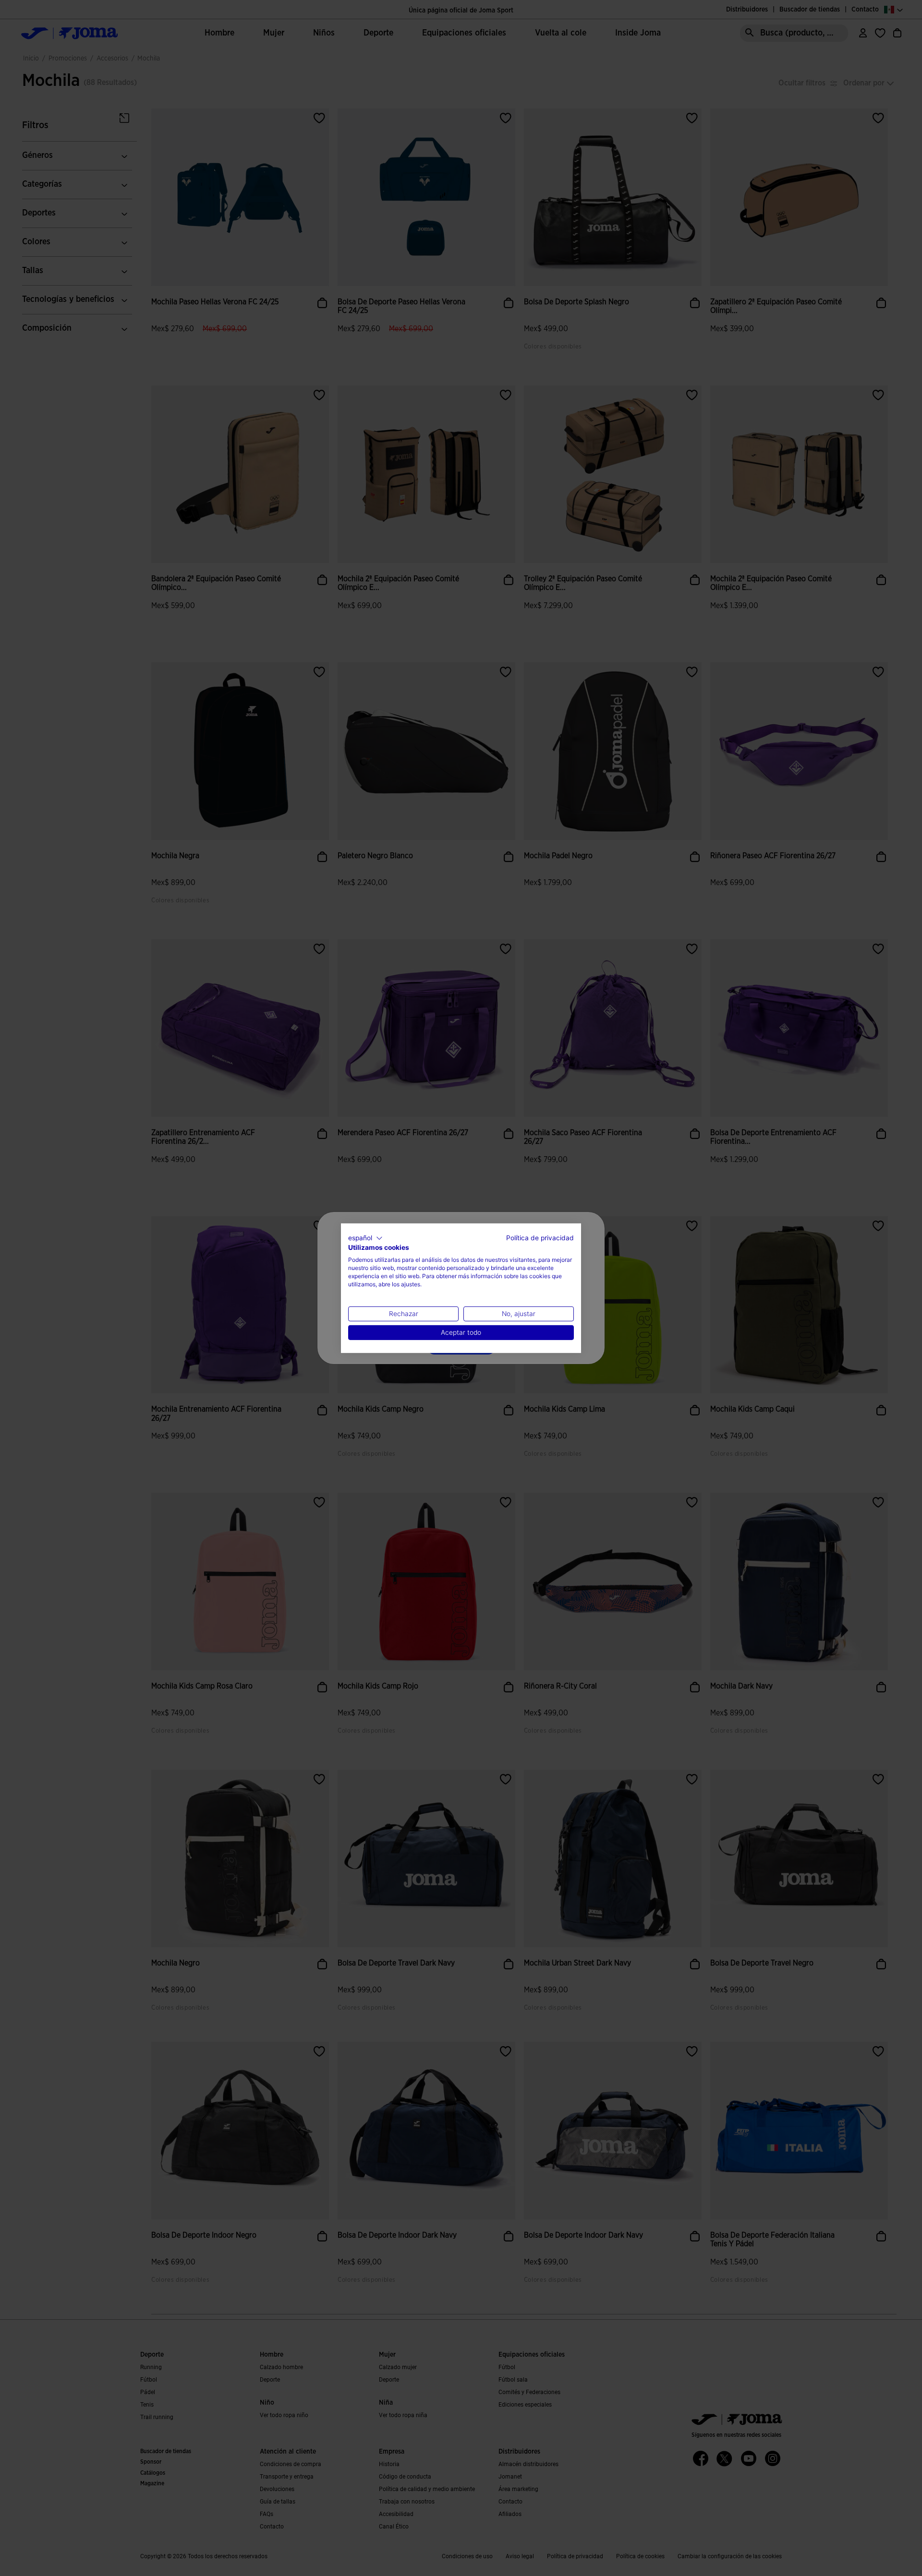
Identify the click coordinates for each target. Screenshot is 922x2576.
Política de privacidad (540, 1237)
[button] (365, 1238)
